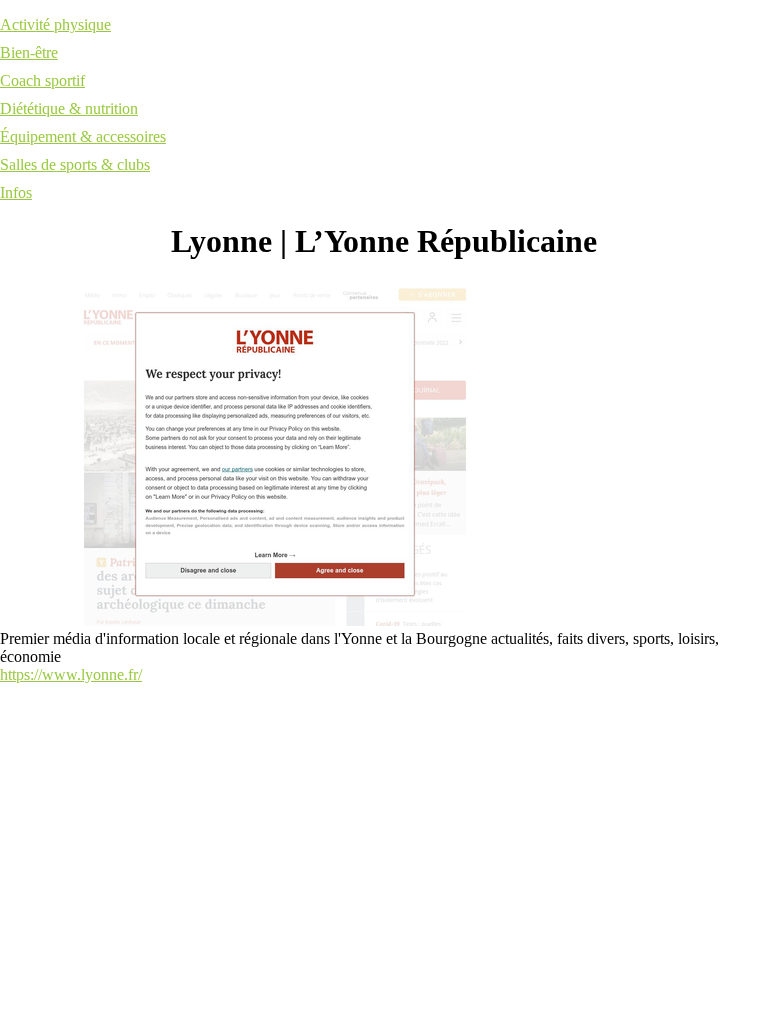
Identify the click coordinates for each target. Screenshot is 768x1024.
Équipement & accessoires (83, 136)
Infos (16, 192)
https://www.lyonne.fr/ (71, 674)
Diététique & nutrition (69, 108)
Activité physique (55, 24)
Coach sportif (42, 80)
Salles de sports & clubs (75, 164)
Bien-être (29, 52)
